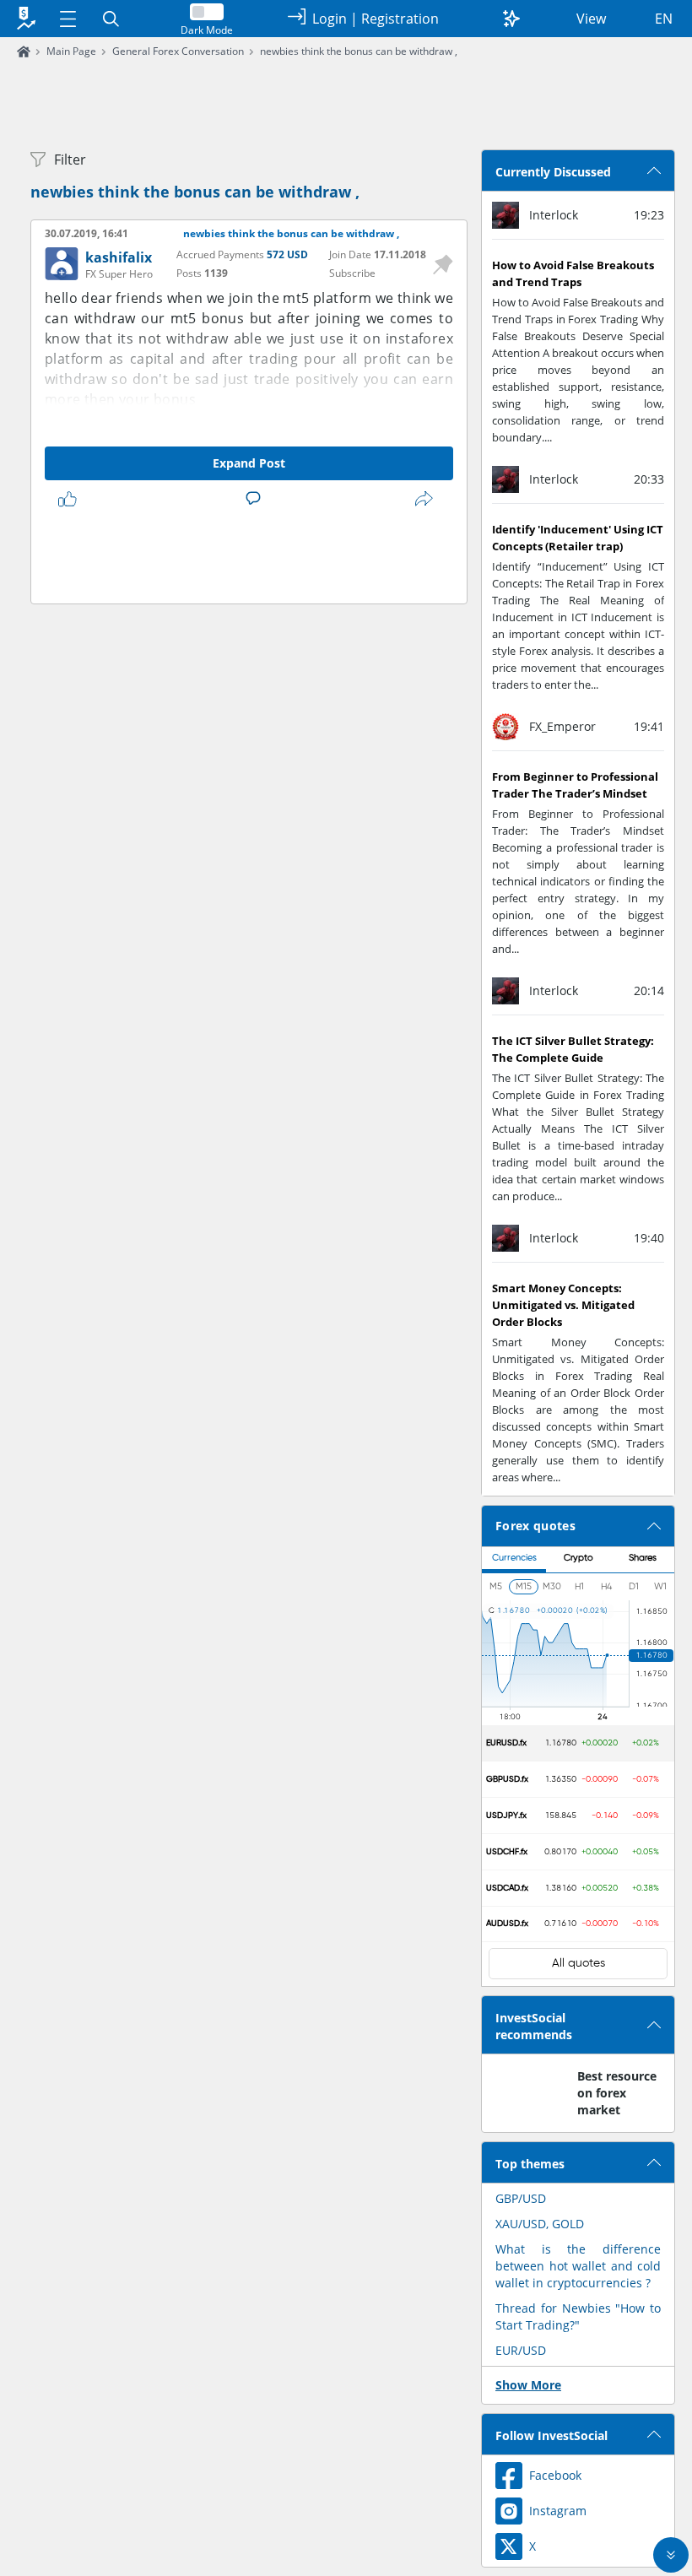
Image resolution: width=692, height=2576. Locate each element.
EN (664, 19)
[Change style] (511, 19)
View (591, 19)
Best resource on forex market (617, 2093)
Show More (528, 2385)
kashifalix (119, 257)
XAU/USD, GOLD (540, 2224)
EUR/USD (521, 2350)
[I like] (71, 499)
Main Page (71, 51)
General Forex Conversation (178, 51)
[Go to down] (671, 2555)
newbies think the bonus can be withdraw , (359, 51)
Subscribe (352, 273)
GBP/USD (521, 2198)
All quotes (578, 1963)
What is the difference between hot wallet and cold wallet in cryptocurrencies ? (578, 2266)
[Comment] (257, 499)
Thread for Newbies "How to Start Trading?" (578, 2316)
